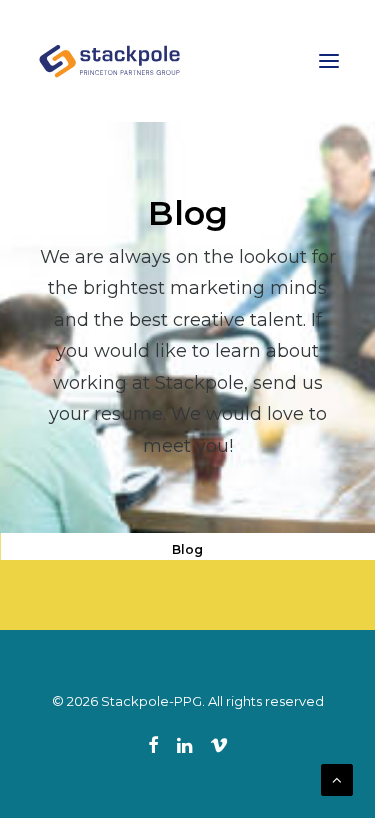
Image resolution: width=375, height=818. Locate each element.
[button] (329, 61)
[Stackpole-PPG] (111, 61)
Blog (187, 549)
